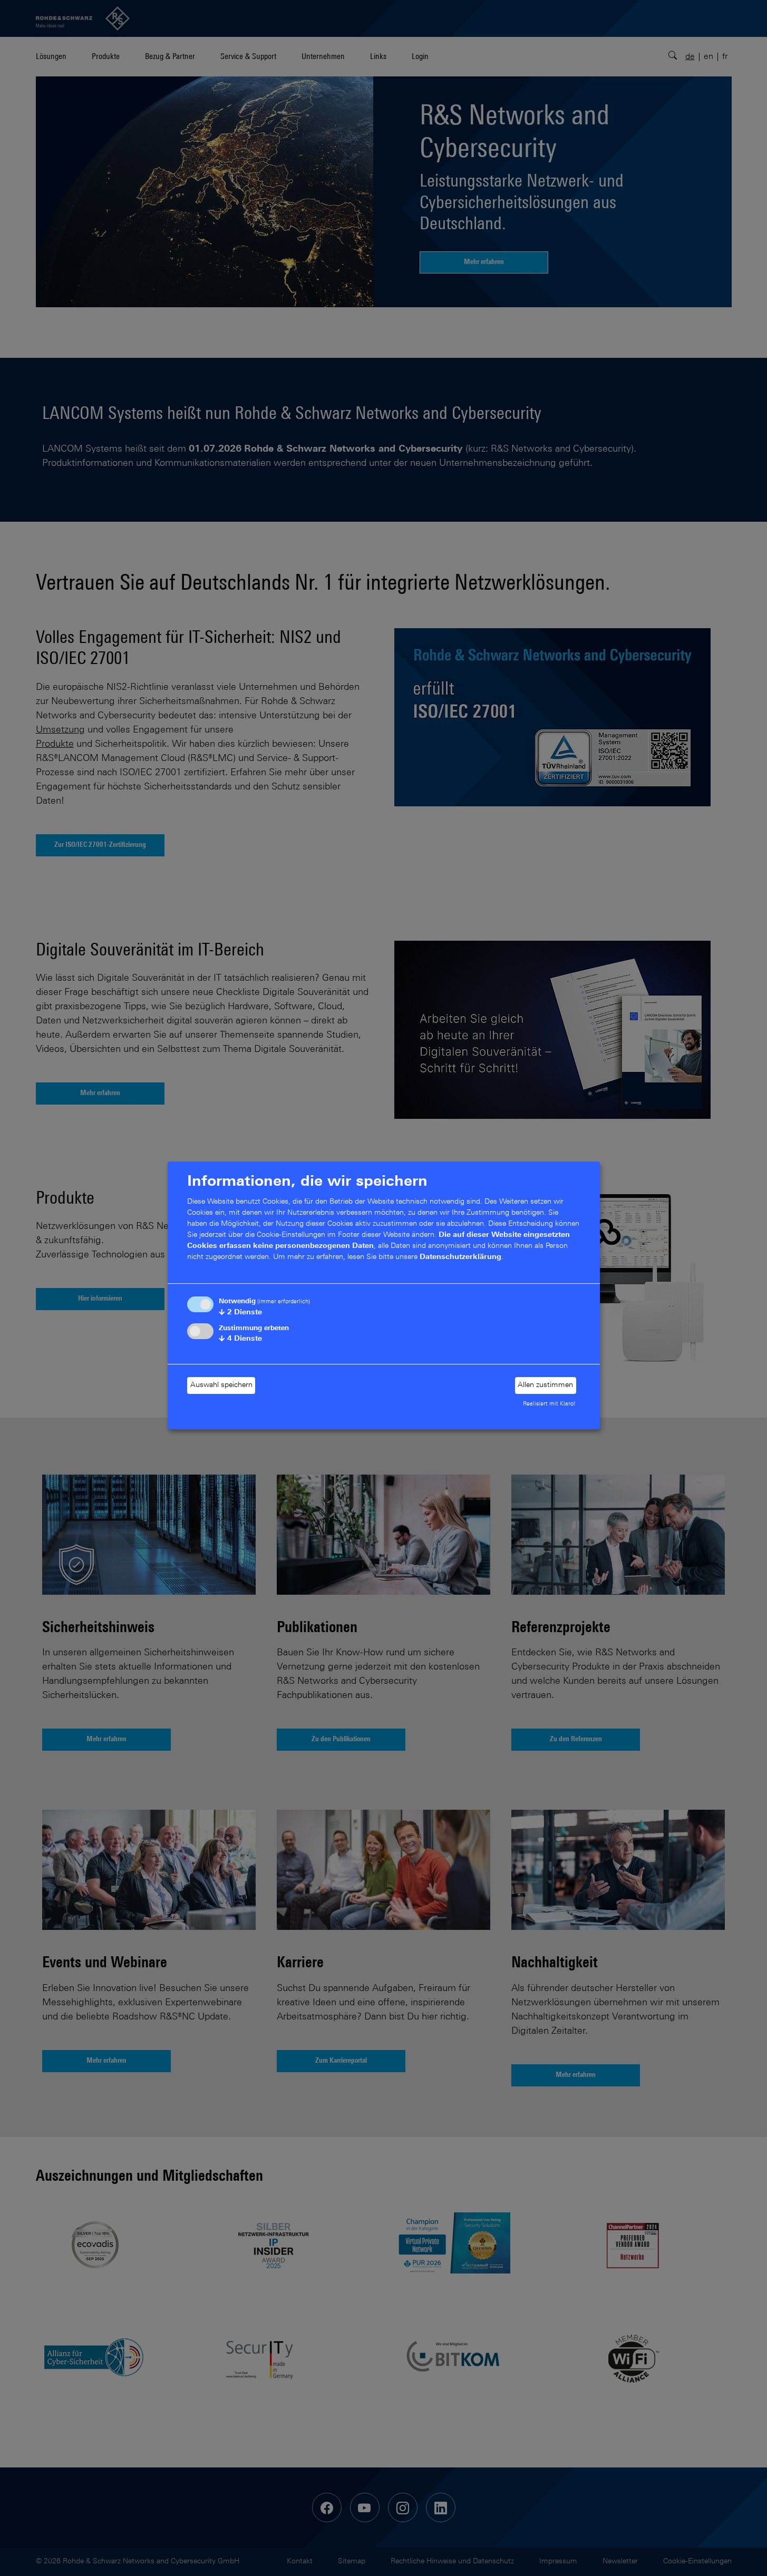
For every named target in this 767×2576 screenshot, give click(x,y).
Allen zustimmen (545, 1385)
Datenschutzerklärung (460, 1257)
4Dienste (240, 1339)
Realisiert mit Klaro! (549, 1404)
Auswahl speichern (221, 1385)
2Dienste (240, 1313)
